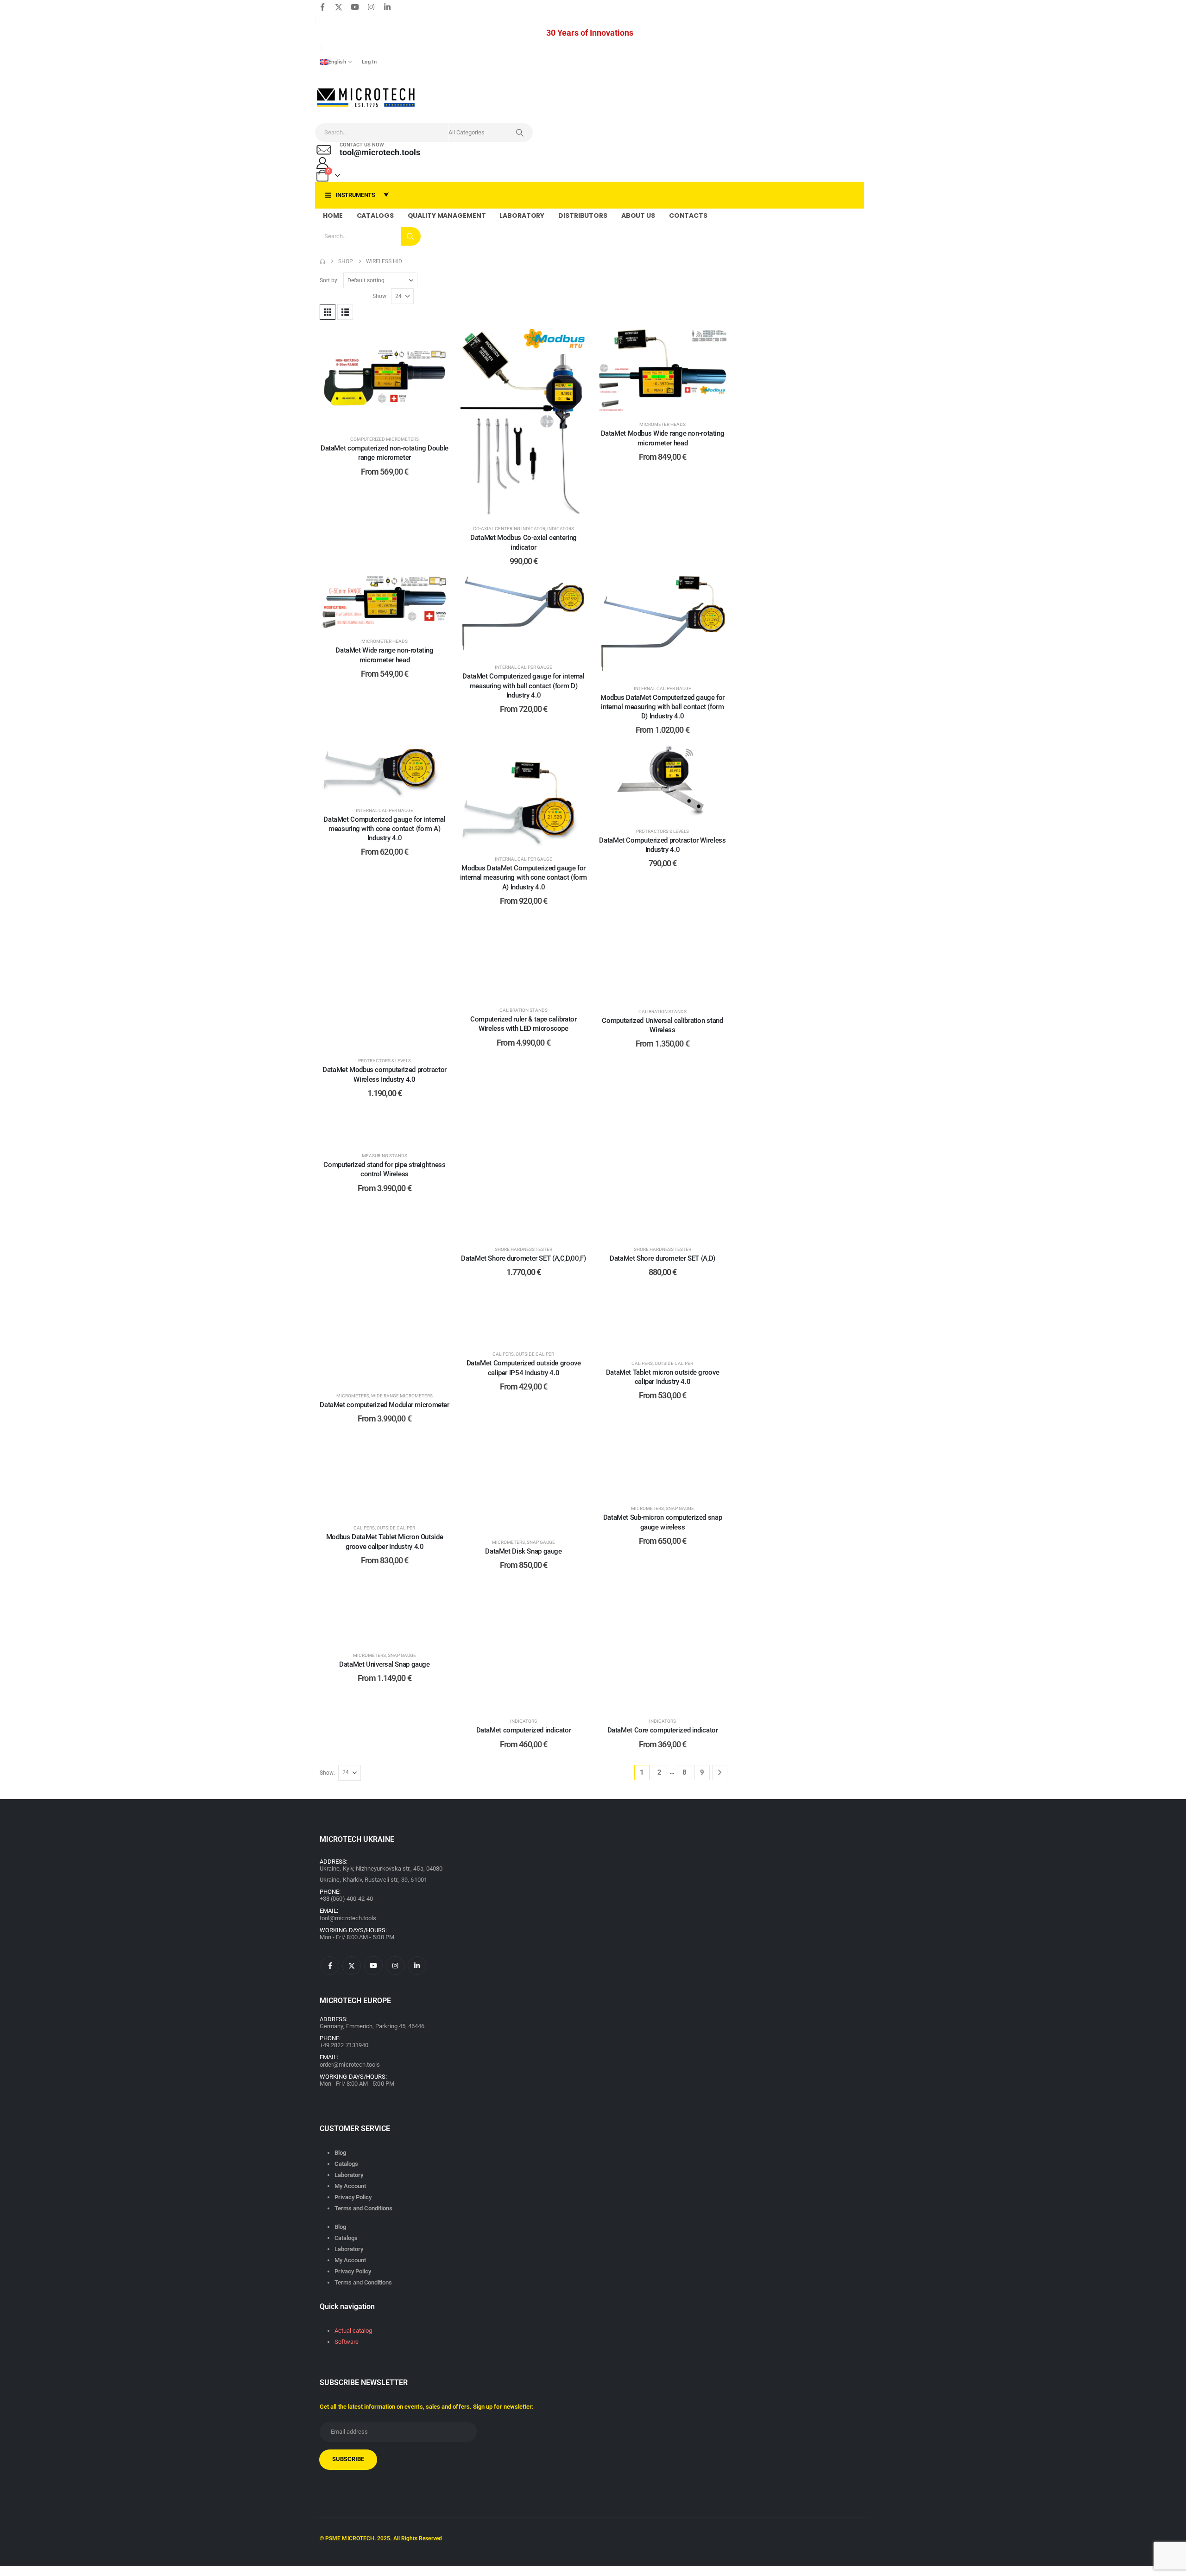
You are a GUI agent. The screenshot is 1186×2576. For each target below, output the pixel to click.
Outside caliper (535, 1354)
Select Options (391, 417)
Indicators (561, 529)
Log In (369, 62)
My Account (350, 2186)
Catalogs (375, 216)
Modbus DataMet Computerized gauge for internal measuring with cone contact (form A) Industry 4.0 (524, 878)
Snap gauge (541, 1542)
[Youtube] (355, 7)
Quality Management (447, 216)
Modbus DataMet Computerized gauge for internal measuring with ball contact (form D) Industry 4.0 (662, 707)
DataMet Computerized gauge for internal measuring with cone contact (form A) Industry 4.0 (384, 829)
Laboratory (522, 216)
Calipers (503, 1354)
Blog (340, 2153)
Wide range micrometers (402, 1396)
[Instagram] (371, 7)
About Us (638, 216)
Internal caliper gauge (524, 667)
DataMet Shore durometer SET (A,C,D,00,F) (523, 1258)
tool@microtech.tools (348, 1918)
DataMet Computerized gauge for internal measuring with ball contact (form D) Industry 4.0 (523, 686)
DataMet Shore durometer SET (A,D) (662, 1258)
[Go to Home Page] (322, 261)
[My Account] (322, 163)
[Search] (520, 133)
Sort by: (329, 280)
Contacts (688, 216)
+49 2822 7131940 (344, 2045)
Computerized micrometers (385, 439)
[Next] (720, 1773)
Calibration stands (524, 1010)
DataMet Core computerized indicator (663, 1730)
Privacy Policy (353, 2197)
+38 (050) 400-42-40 (346, 1899)
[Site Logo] (366, 98)
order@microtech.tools (350, 2065)
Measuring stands (385, 1156)
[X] (339, 7)
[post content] (385, 378)
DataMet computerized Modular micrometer (384, 1405)
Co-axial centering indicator (509, 529)
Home (333, 216)
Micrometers (353, 1396)
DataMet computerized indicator (524, 1730)
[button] (328, 312)
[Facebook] (322, 7)
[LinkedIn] (387, 7)
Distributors (583, 216)
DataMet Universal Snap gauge (385, 1664)
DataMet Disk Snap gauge (523, 1551)
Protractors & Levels (662, 831)
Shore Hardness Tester (524, 1249)
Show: (380, 296)
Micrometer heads (662, 424)
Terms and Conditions (363, 2208)
